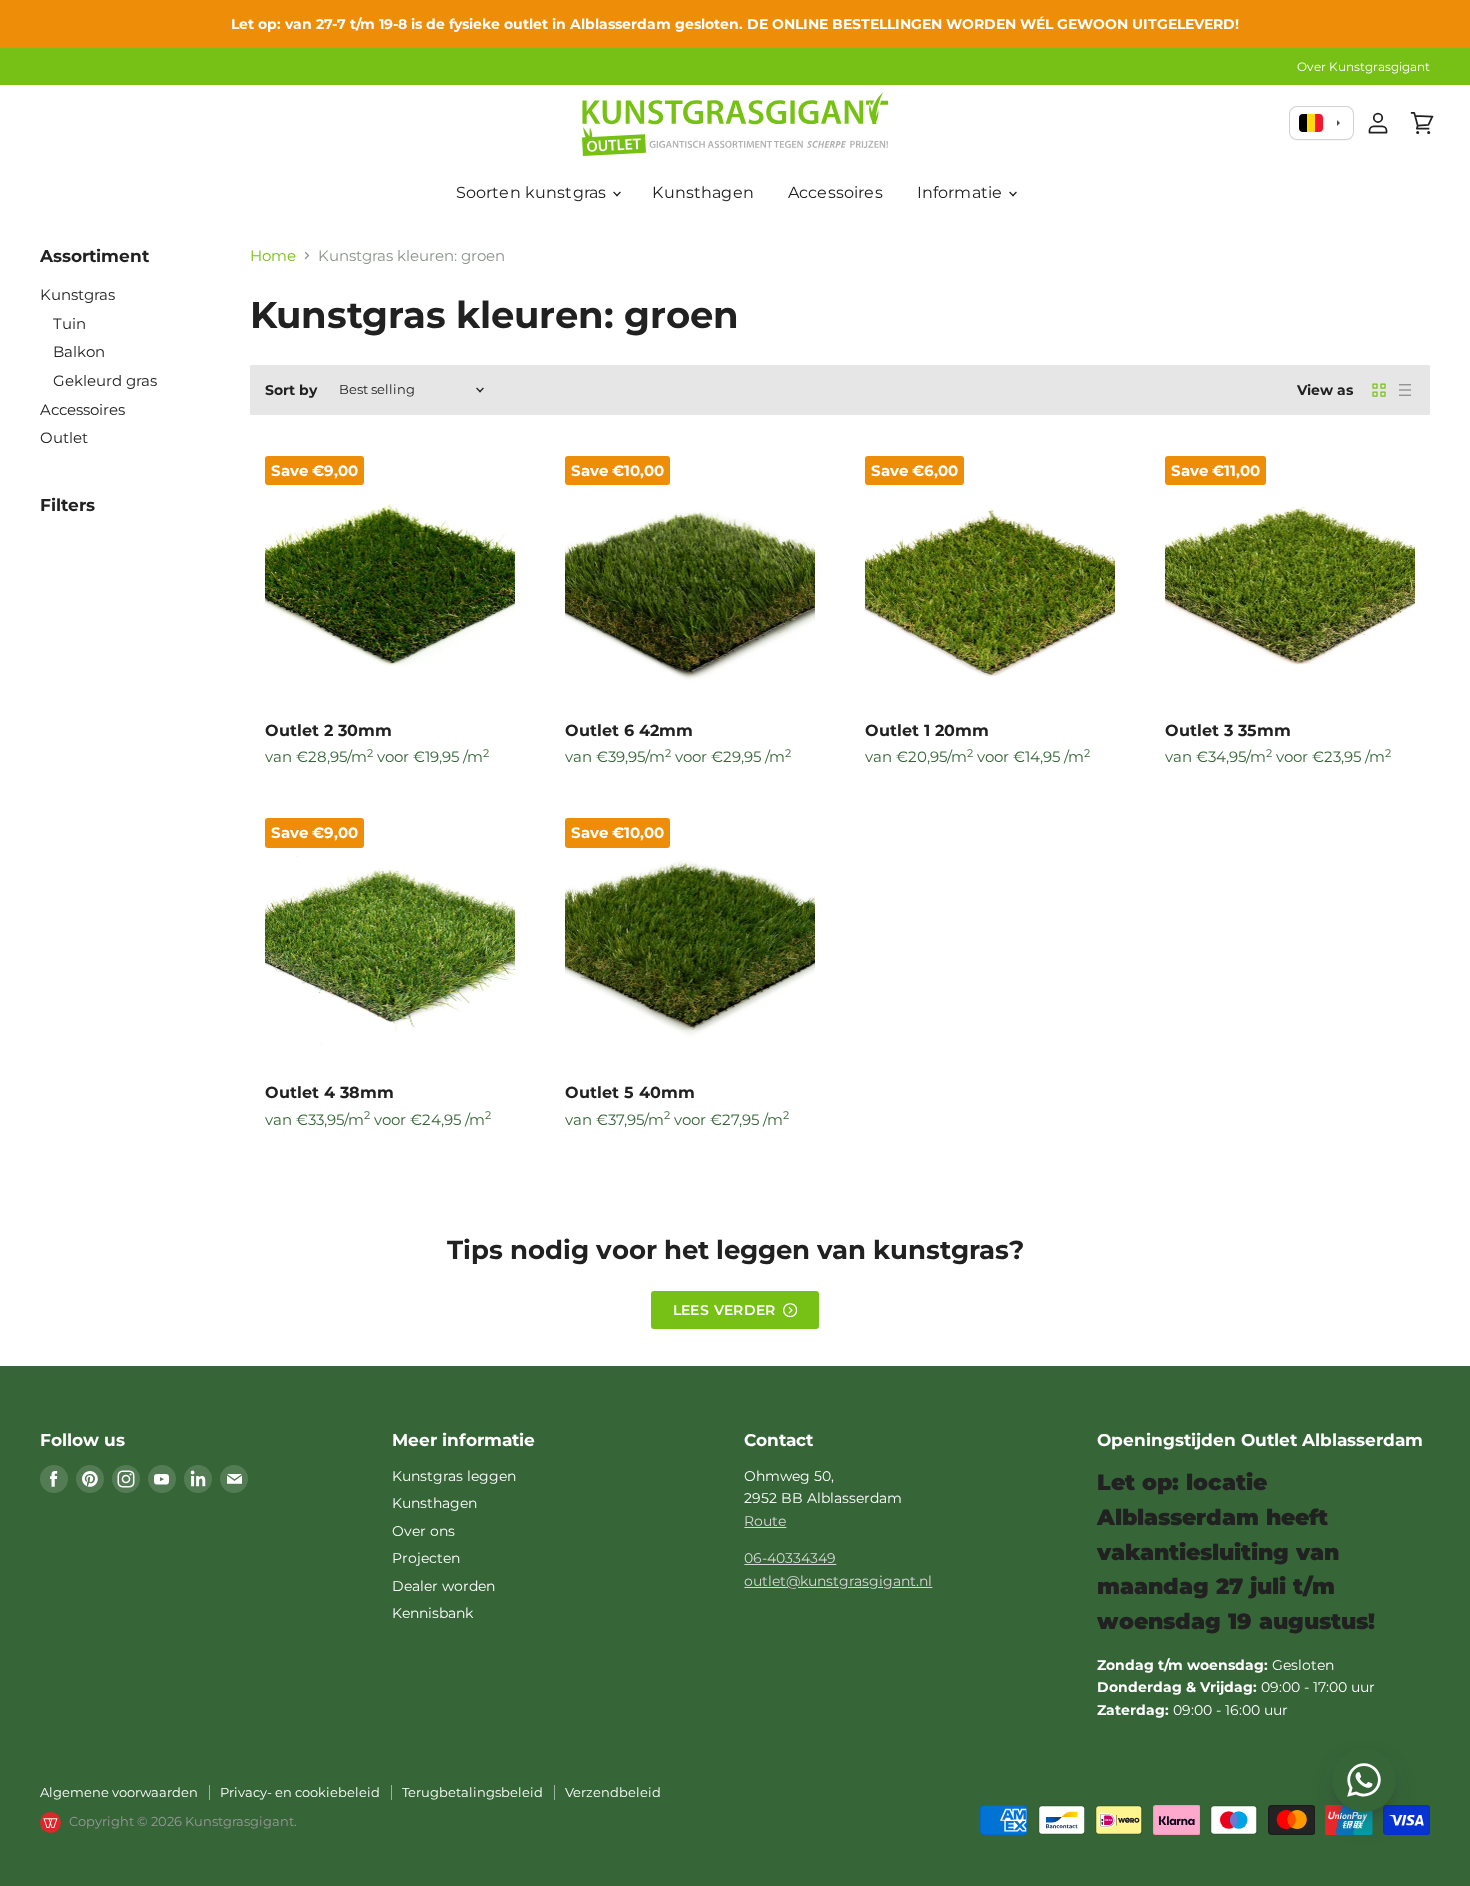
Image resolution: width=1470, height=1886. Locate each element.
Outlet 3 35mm (1228, 730)
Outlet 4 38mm (329, 1092)
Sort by (291, 390)
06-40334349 (790, 1558)
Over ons (423, 1531)
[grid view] (1379, 390)
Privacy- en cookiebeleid (300, 1792)
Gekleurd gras (105, 380)
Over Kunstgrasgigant (1363, 67)
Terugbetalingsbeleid (472, 1792)
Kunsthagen (703, 192)
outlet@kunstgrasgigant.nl (838, 1581)
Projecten (426, 1558)
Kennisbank (432, 1613)
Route (765, 1521)
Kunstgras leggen (454, 1476)
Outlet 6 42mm (629, 730)
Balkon (79, 351)
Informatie (962, 192)
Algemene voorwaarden (119, 1792)
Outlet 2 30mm (328, 730)
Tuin (69, 323)
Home (273, 255)
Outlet (64, 437)
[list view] (1405, 390)
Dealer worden (443, 1586)
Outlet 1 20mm (927, 730)
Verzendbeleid (613, 1792)
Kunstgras (77, 294)
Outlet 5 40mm (630, 1092)
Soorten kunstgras (533, 192)
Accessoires (835, 192)
